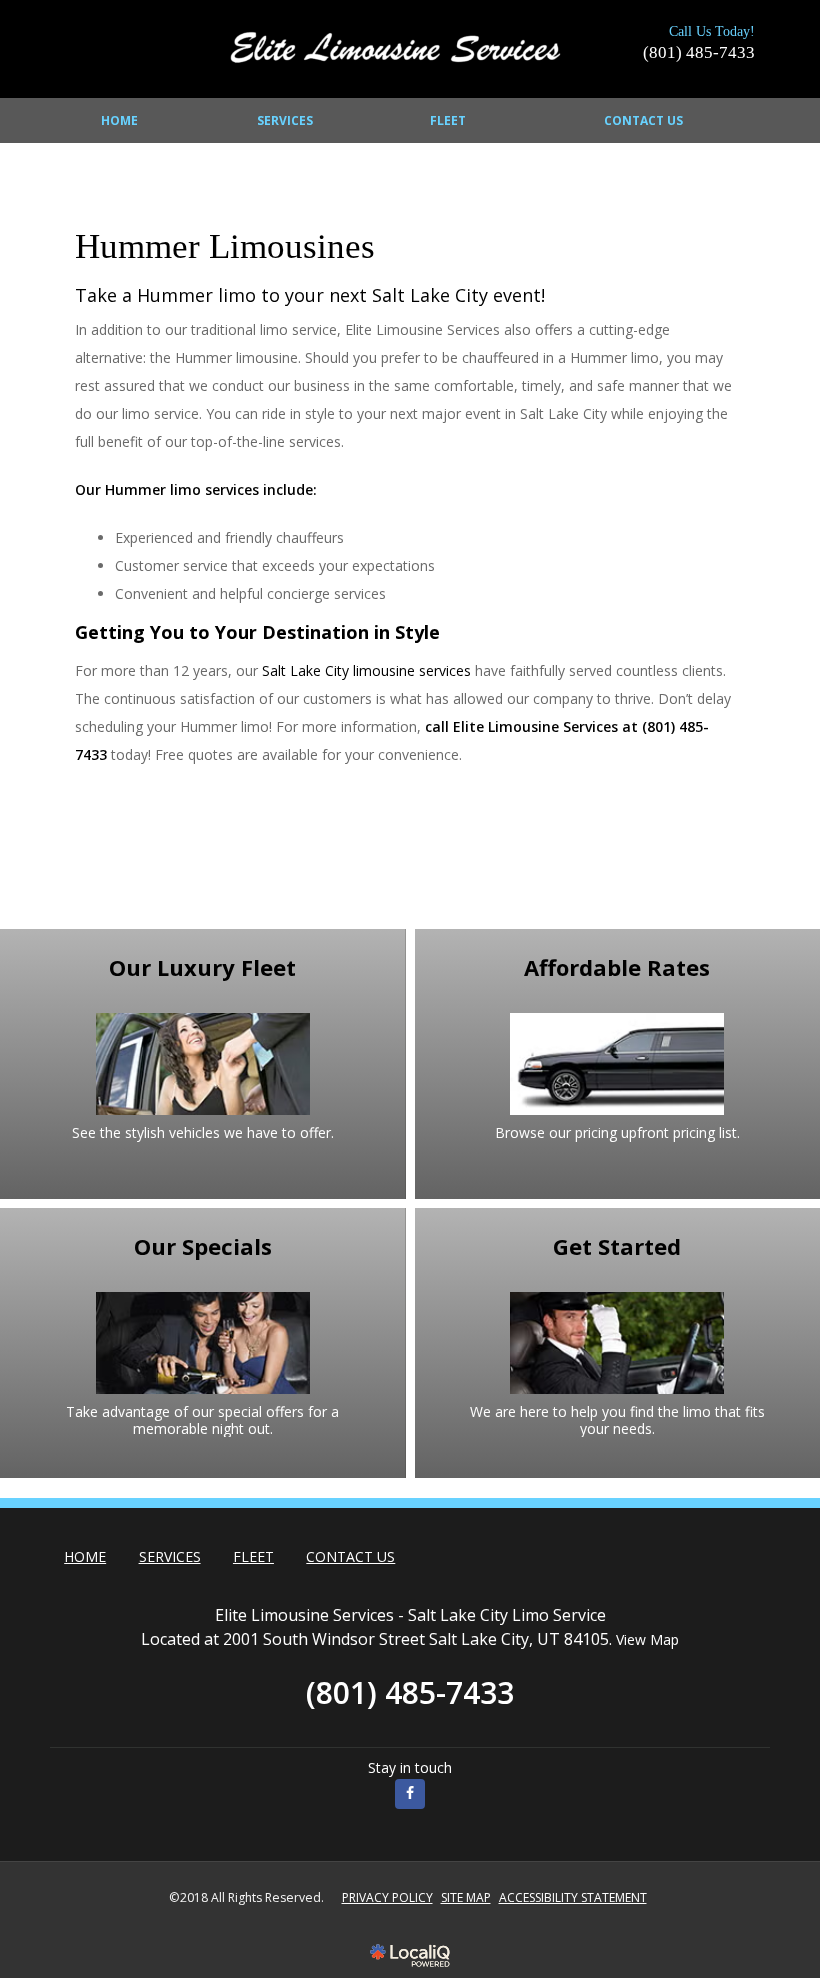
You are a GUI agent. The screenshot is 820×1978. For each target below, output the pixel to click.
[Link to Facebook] (410, 1794)
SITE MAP (466, 1897)
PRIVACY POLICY (387, 1897)
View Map (647, 1639)
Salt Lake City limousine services (366, 670)
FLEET (448, 120)
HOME (119, 120)
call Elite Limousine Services (521, 726)
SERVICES (285, 120)
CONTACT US (643, 120)
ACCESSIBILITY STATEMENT (573, 1897)
